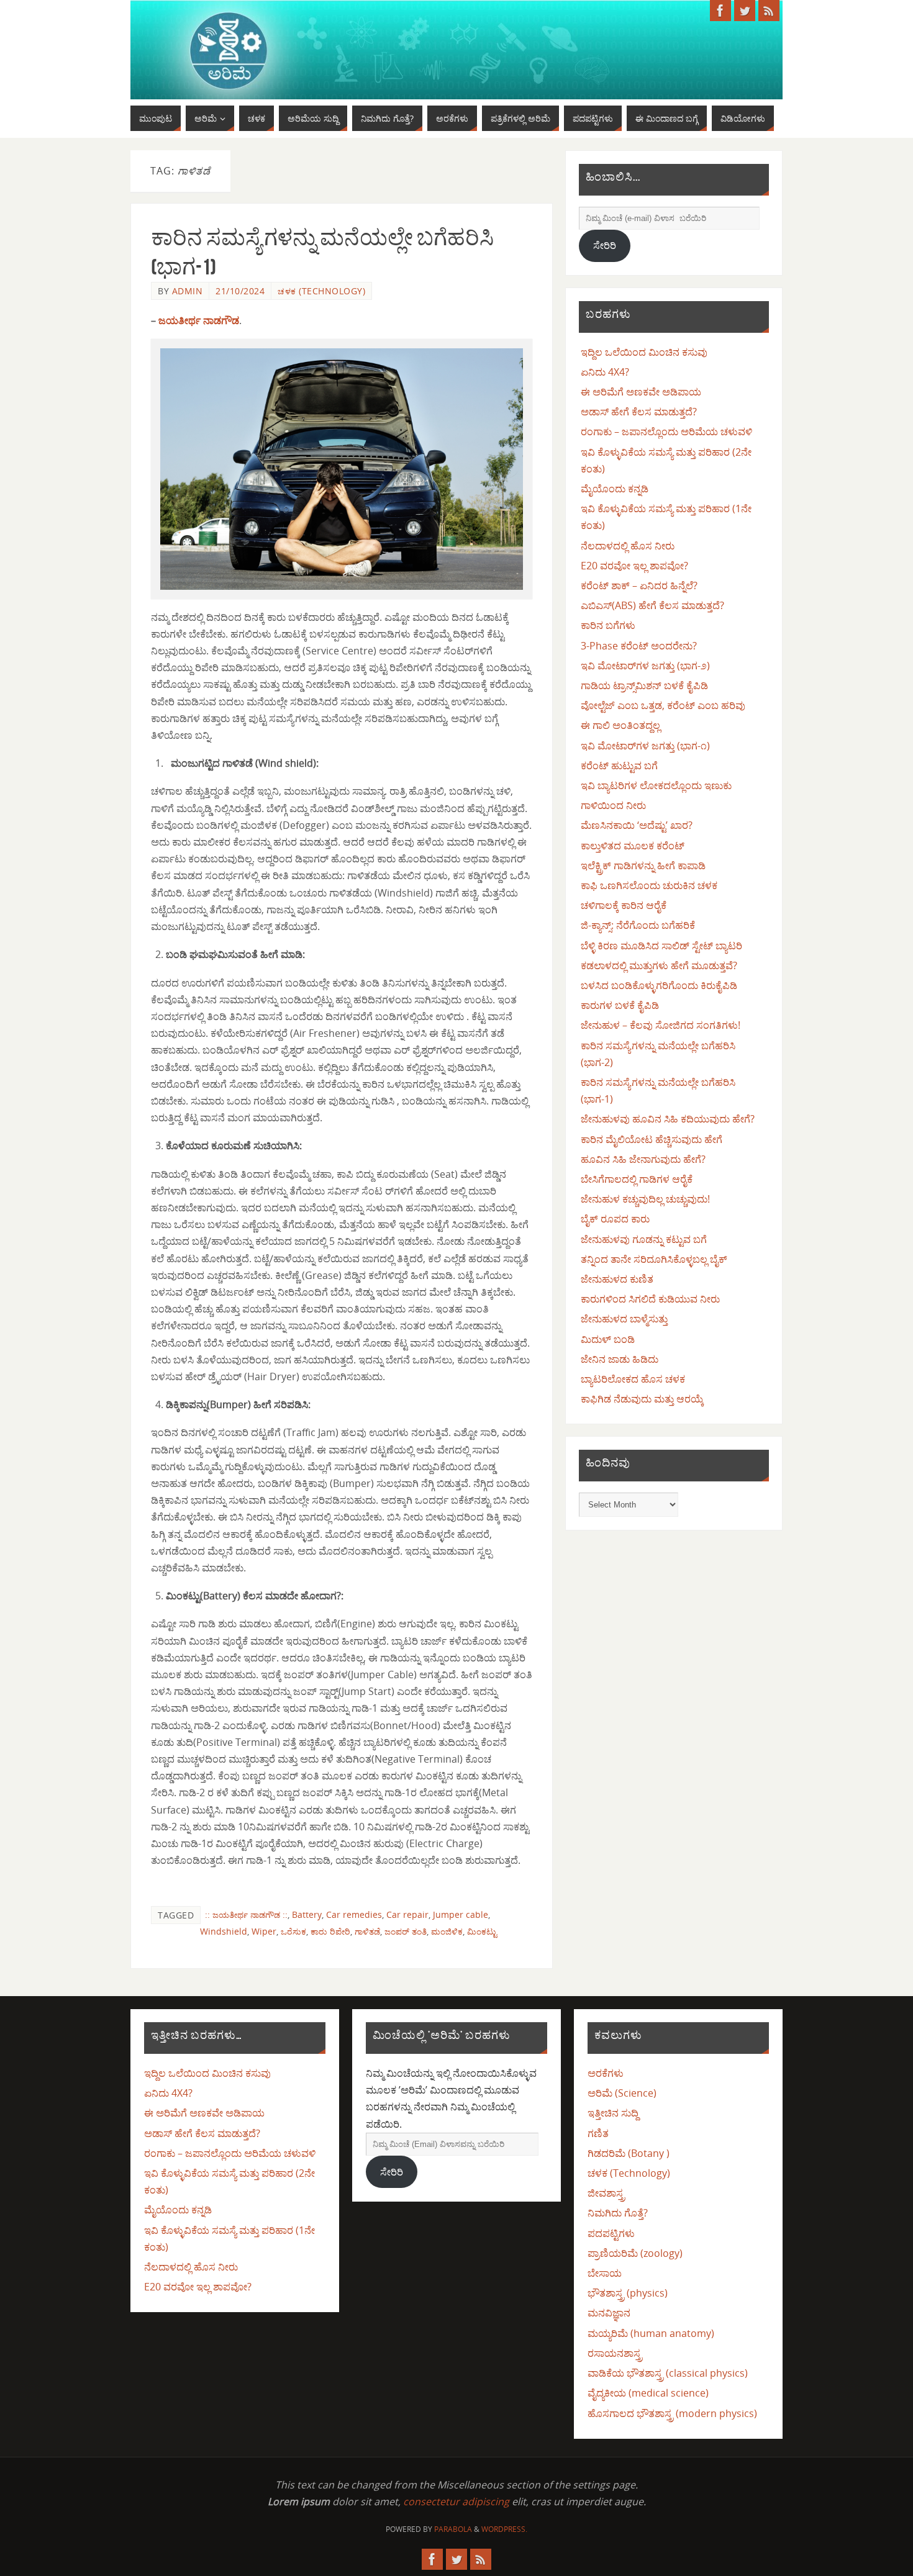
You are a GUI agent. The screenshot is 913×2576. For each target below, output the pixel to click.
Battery (307, 1914)
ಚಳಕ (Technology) (321, 291)
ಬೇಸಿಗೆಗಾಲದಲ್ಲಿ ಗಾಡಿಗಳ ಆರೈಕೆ (637, 1179)
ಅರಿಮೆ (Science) (622, 2093)
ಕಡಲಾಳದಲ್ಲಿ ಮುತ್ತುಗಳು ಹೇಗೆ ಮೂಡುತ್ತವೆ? (659, 965)
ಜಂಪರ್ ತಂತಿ (406, 1931)
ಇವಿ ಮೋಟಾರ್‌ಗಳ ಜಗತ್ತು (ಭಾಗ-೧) (645, 746)
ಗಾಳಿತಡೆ (367, 1931)
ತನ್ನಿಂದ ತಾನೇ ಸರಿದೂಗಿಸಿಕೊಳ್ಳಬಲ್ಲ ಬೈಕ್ (654, 1259)
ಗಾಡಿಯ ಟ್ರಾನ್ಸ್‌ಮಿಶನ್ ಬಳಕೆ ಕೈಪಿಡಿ (644, 685)
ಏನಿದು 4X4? (605, 372)
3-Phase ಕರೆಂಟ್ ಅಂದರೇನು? (639, 646)
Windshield (224, 1931)
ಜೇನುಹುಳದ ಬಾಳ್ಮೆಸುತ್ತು (624, 1319)
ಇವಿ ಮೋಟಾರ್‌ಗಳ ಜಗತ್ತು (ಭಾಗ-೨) (645, 666)
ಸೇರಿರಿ (605, 245)
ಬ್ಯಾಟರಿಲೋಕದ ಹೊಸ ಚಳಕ (633, 1379)
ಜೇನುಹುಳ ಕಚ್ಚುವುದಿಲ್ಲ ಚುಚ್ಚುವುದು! (645, 1199)
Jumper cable (461, 1914)
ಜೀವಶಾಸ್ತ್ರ (606, 2193)
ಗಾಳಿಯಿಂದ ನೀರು (613, 805)
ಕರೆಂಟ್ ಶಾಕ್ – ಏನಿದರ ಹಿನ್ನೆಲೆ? (639, 585)
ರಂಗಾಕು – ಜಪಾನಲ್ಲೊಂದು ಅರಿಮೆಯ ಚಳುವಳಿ (666, 432)
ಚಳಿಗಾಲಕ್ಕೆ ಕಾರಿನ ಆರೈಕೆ (624, 905)
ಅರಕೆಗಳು (606, 2073)
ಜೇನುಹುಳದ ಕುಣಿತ (617, 1279)
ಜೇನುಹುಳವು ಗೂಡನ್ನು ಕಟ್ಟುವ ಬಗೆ (644, 1239)
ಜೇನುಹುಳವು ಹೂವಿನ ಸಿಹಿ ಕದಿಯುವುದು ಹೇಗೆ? (668, 1119)
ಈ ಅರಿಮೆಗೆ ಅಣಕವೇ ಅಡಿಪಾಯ (641, 392)
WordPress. (504, 2529)
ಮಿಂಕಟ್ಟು (482, 1931)
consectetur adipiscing (456, 2501)
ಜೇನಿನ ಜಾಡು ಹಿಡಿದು (620, 1359)
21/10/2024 (240, 291)
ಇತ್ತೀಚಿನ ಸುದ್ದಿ (613, 2113)
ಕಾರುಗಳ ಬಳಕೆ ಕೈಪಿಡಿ (620, 1005)
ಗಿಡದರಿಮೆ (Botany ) (629, 2153)
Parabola (453, 2529)
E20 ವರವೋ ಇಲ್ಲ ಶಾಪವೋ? (634, 566)
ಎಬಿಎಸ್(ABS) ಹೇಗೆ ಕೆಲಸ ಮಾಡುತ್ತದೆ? (652, 605)
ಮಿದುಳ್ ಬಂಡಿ (608, 1339)
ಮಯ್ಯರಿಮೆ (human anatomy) (651, 2333)
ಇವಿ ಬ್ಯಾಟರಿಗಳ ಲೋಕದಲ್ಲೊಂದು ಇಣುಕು (656, 785)
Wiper (264, 1931)
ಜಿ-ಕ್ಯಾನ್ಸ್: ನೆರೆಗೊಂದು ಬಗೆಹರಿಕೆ (638, 925)
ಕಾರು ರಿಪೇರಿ (330, 1931)
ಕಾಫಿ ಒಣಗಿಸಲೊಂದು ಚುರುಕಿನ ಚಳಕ (649, 885)
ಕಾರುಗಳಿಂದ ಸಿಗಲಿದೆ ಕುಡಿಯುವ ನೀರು (650, 1299)
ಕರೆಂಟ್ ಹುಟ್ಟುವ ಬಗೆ (619, 766)
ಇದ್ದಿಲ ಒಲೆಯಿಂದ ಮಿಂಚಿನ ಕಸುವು (644, 352)
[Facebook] (720, 11)
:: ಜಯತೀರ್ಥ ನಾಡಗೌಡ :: (246, 1914)
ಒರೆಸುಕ (293, 1931)
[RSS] (769, 11)
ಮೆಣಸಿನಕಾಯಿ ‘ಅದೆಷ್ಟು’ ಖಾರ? (637, 825)
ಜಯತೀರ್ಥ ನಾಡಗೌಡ (199, 320)
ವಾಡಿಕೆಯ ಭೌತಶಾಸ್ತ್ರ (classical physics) (668, 2373)
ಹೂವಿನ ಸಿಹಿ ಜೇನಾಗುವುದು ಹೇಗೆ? (643, 1159)
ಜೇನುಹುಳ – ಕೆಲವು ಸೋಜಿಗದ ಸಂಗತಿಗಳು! (661, 1025)
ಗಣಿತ (598, 2133)
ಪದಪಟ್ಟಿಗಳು (611, 2233)
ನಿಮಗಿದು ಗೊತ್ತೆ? (618, 2213)
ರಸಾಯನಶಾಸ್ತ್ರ (615, 2353)
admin (188, 291)
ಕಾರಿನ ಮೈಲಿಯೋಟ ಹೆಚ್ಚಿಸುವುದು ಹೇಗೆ (652, 1139)
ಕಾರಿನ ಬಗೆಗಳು (608, 625)
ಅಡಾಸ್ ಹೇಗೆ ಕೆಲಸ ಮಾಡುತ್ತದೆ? (639, 412)
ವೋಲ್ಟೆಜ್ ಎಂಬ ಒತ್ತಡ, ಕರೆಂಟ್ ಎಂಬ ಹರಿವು (663, 705)
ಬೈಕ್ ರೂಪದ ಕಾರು (615, 1219)
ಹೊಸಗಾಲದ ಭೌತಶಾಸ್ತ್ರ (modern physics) (672, 2413)
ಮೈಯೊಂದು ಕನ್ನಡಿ (615, 489)
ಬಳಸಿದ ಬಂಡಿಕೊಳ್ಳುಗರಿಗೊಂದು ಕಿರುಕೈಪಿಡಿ (659, 985)
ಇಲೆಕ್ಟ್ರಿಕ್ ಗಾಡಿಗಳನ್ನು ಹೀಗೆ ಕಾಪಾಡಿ (643, 865)
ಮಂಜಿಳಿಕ (447, 1931)
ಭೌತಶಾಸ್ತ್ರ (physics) (628, 2293)
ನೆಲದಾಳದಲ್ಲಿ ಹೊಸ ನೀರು (628, 546)
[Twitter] (745, 11)
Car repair (407, 1914)
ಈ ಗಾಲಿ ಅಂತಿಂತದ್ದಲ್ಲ (620, 725)
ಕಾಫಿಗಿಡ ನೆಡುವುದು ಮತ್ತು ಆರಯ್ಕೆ (642, 1399)
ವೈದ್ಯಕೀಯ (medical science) (648, 2393)
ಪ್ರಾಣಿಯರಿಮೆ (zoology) (635, 2253)
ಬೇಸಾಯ (605, 2273)
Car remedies (354, 1914)
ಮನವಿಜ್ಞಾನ (609, 2313)
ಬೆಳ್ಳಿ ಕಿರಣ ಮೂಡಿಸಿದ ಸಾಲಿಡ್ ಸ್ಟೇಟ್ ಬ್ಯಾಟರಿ (661, 946)
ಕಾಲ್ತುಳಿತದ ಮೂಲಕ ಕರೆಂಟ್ (633, 846)
